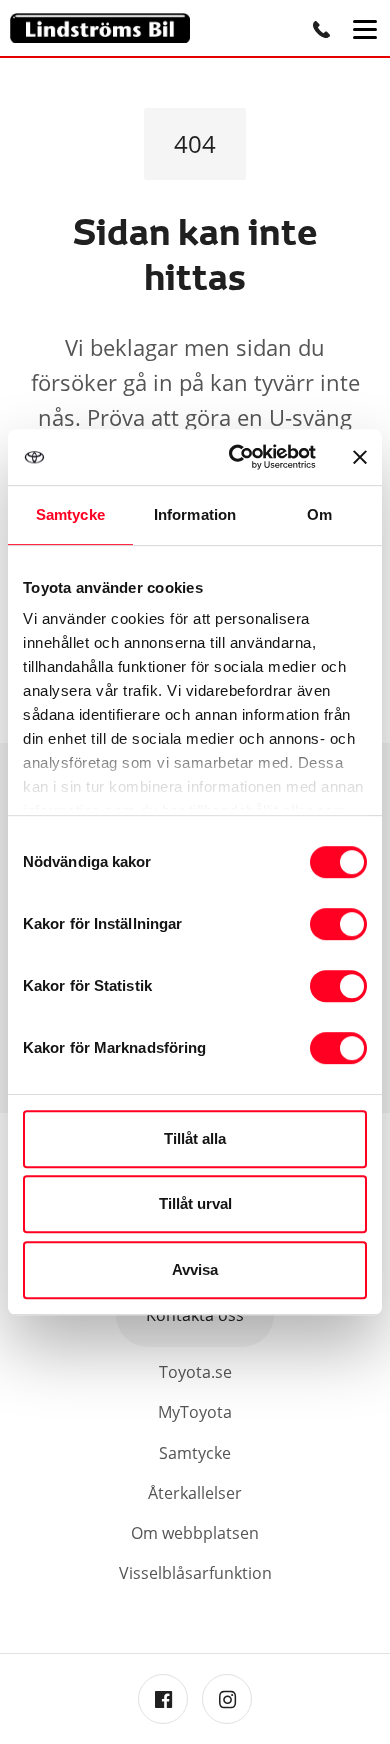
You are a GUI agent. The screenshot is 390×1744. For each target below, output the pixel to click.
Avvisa (195, 1269)
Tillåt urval (195, 1203)
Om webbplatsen (195, 1533)
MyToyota (195, 1412)
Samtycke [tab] (70, 514)
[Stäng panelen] (360, 457)
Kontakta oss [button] (195, 1315)
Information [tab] (195, 514)
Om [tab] (319, 514)
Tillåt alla (195, 1138)
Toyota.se (195, 1372)
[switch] (338, 924)
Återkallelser (195, 1493)
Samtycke (195, 1453)
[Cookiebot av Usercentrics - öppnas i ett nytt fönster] (236, 457)
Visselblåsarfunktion (195, 1573)
